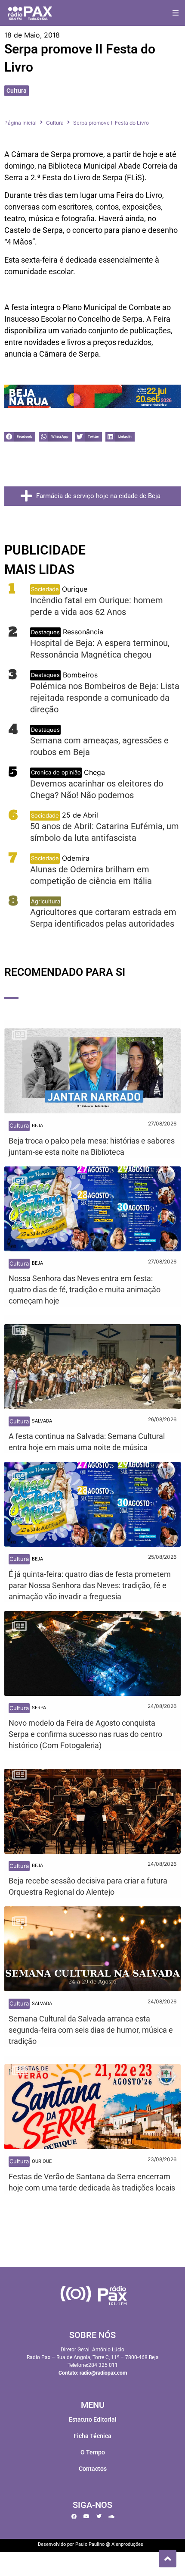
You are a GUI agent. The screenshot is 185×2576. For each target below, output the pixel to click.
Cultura (17, 91)
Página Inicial (20, 123)
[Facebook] (74, 2516)
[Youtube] (86, 2516)
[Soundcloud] (111, 2516)
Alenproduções (127, 2544)
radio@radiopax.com (103, 2373)
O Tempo (93, 2452)
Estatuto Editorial (93, 2419)
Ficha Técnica (92, 2436)
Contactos (93, 2469)
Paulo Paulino (90, 2544)
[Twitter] (99, 2516)
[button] (175, 13)
